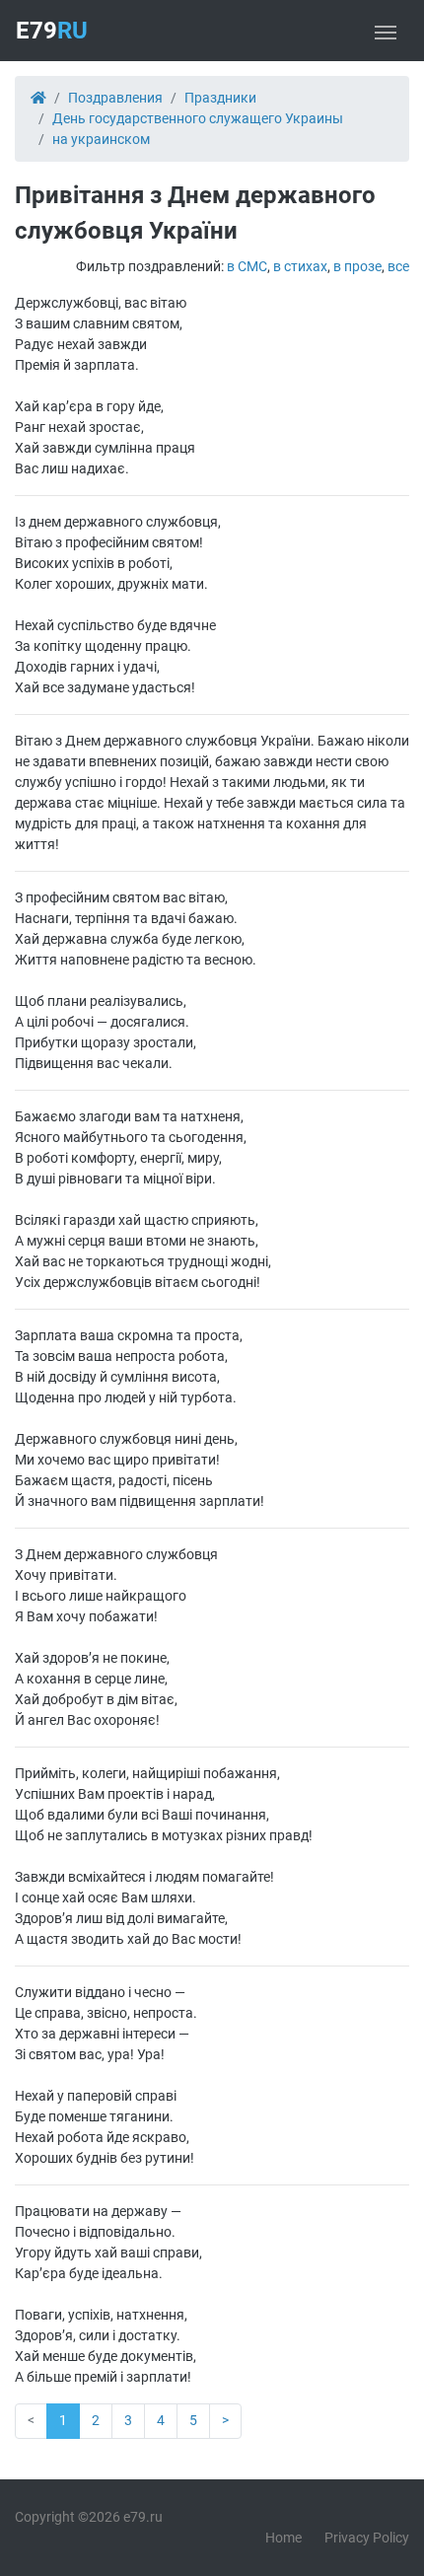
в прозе (357, 266)
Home (283, 2538)
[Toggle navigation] (386, 31)
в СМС (247, 266)
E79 (52, 31)
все (398, 266)
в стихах (300, 266)
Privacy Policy (367, 2538)
